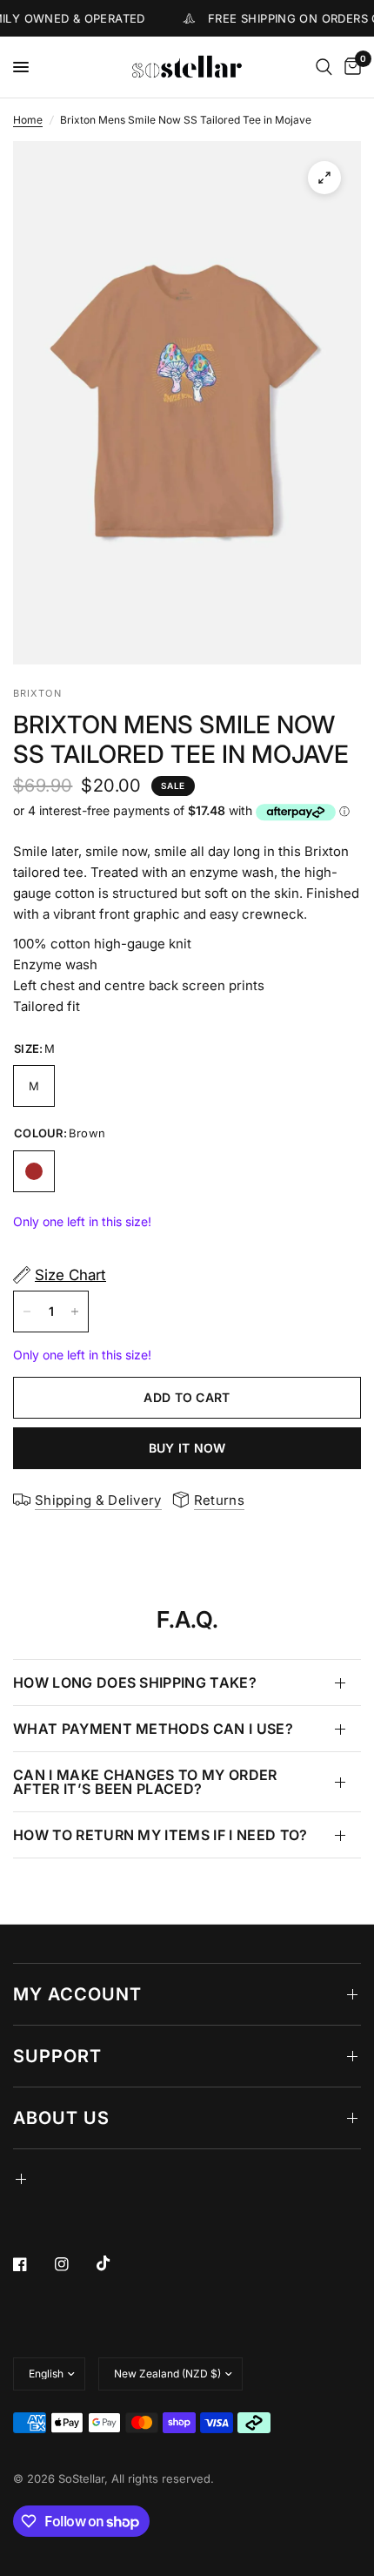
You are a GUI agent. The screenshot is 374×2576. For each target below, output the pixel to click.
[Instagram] (74, 2264)
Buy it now (187, 1448)
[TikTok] (116, 2263)
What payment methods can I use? (153, 1729)
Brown (34, 1171)
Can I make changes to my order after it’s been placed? (145, 1782)
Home (28, 120)
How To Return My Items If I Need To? (160, 1835)
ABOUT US (61, 2118)
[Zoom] (324, 178)
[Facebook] (32, 2264)
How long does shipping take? (135, 1682)
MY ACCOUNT (77, 1994)
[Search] (324, 67)
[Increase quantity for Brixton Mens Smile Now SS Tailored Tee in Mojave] (75, 1312)
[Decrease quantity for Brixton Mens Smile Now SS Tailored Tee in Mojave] (27, 1312)
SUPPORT (57, 2056)
